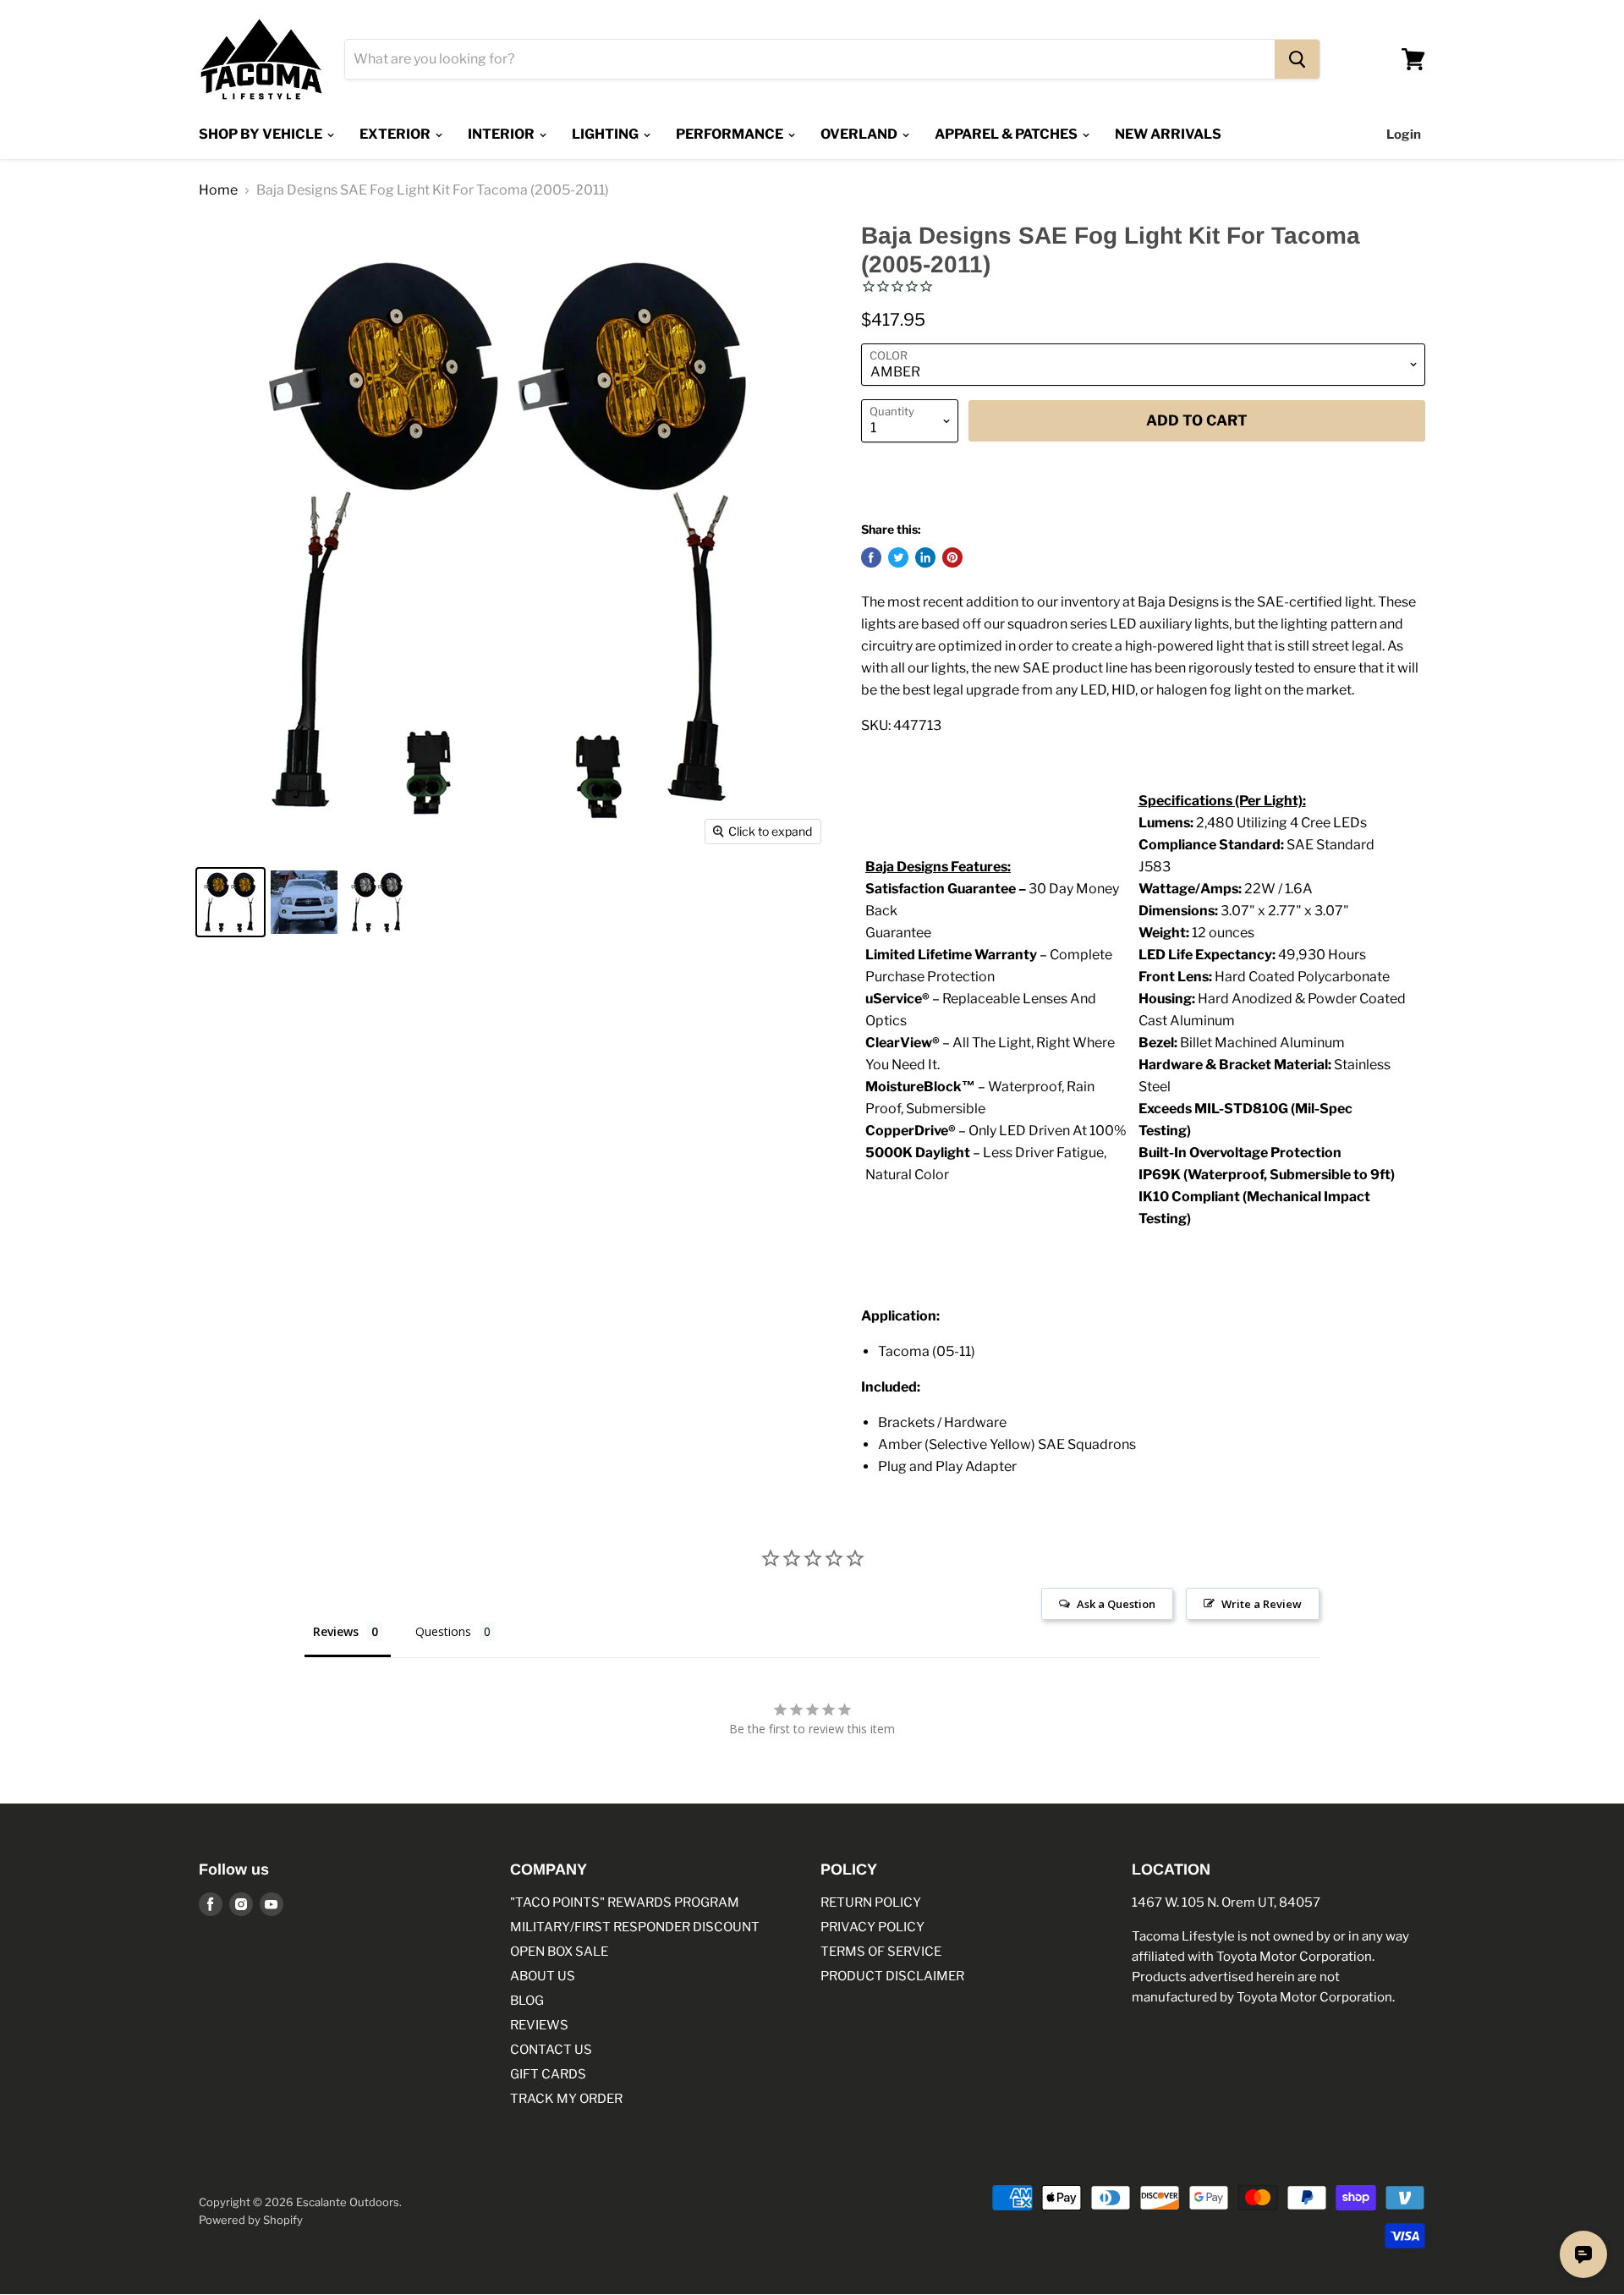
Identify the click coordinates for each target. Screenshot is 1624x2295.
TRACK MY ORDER (566, 2099)
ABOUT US (543, 1976)
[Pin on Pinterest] (952, 557)
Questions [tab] (443, 1631)
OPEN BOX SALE (559, 1952)
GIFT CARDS (548, 2074)
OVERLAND (860, 134)
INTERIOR (502, 134)
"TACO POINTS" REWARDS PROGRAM (625, 1902)
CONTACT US (551, 2050)
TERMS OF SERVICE (881, 1952)
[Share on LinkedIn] (925, 557)
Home (218, 190)
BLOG (527, 2001)
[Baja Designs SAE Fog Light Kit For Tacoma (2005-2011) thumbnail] (230, 902)
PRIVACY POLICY (872, 1927)
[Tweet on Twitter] (898, 557)
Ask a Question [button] (1116, 1604)
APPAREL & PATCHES (1007, 134)
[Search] (1297, 59)
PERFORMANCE (731, 134)
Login (1404, 135)
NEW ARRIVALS (1168, 134)
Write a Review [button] (1262, 1604)
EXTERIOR (396, 134)
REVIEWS (539, 2025)
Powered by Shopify (251, 2220)
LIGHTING (606, 134)
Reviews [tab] (336, 1631)
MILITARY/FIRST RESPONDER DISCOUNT (635, 1927)
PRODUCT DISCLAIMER (892, 1976)
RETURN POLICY (871, 1902)
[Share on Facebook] (871, 557)
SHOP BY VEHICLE (262, 134)
